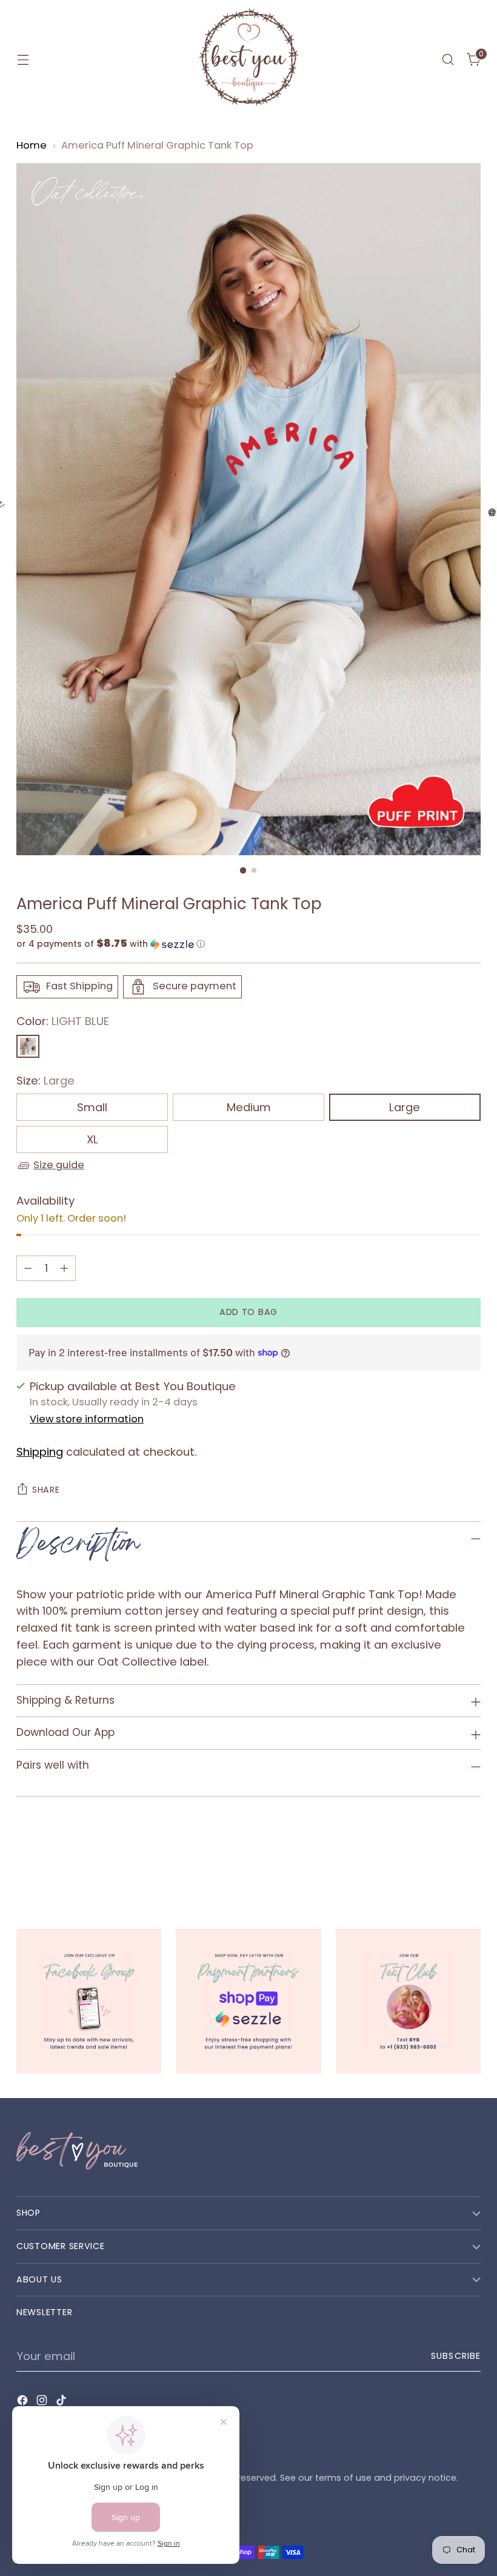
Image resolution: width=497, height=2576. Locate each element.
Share (46, 1490)
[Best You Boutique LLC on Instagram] (43, 2403)
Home (32, 145)
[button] (248, 944)
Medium (249, 1107)
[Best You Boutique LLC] (248, 59)
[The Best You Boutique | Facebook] (89, 2001)
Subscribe (456, 2356)
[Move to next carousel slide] (470, 1863)
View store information (87, 1419)
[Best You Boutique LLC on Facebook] (24, 2403)
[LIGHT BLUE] (28, 1046)
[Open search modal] (448, 60)
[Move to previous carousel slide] (442, 1863)
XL (92, 1139)
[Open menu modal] (23, 60)
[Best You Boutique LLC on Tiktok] (62, 2403)
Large (405, 1107)
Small (92, 1107)
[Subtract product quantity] (28, 1268)
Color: (63, 1021)
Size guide (59, 1165)
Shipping (40, 1452)
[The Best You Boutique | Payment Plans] (248, 2001)
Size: (45, 1081)
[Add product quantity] (64, 1268)
